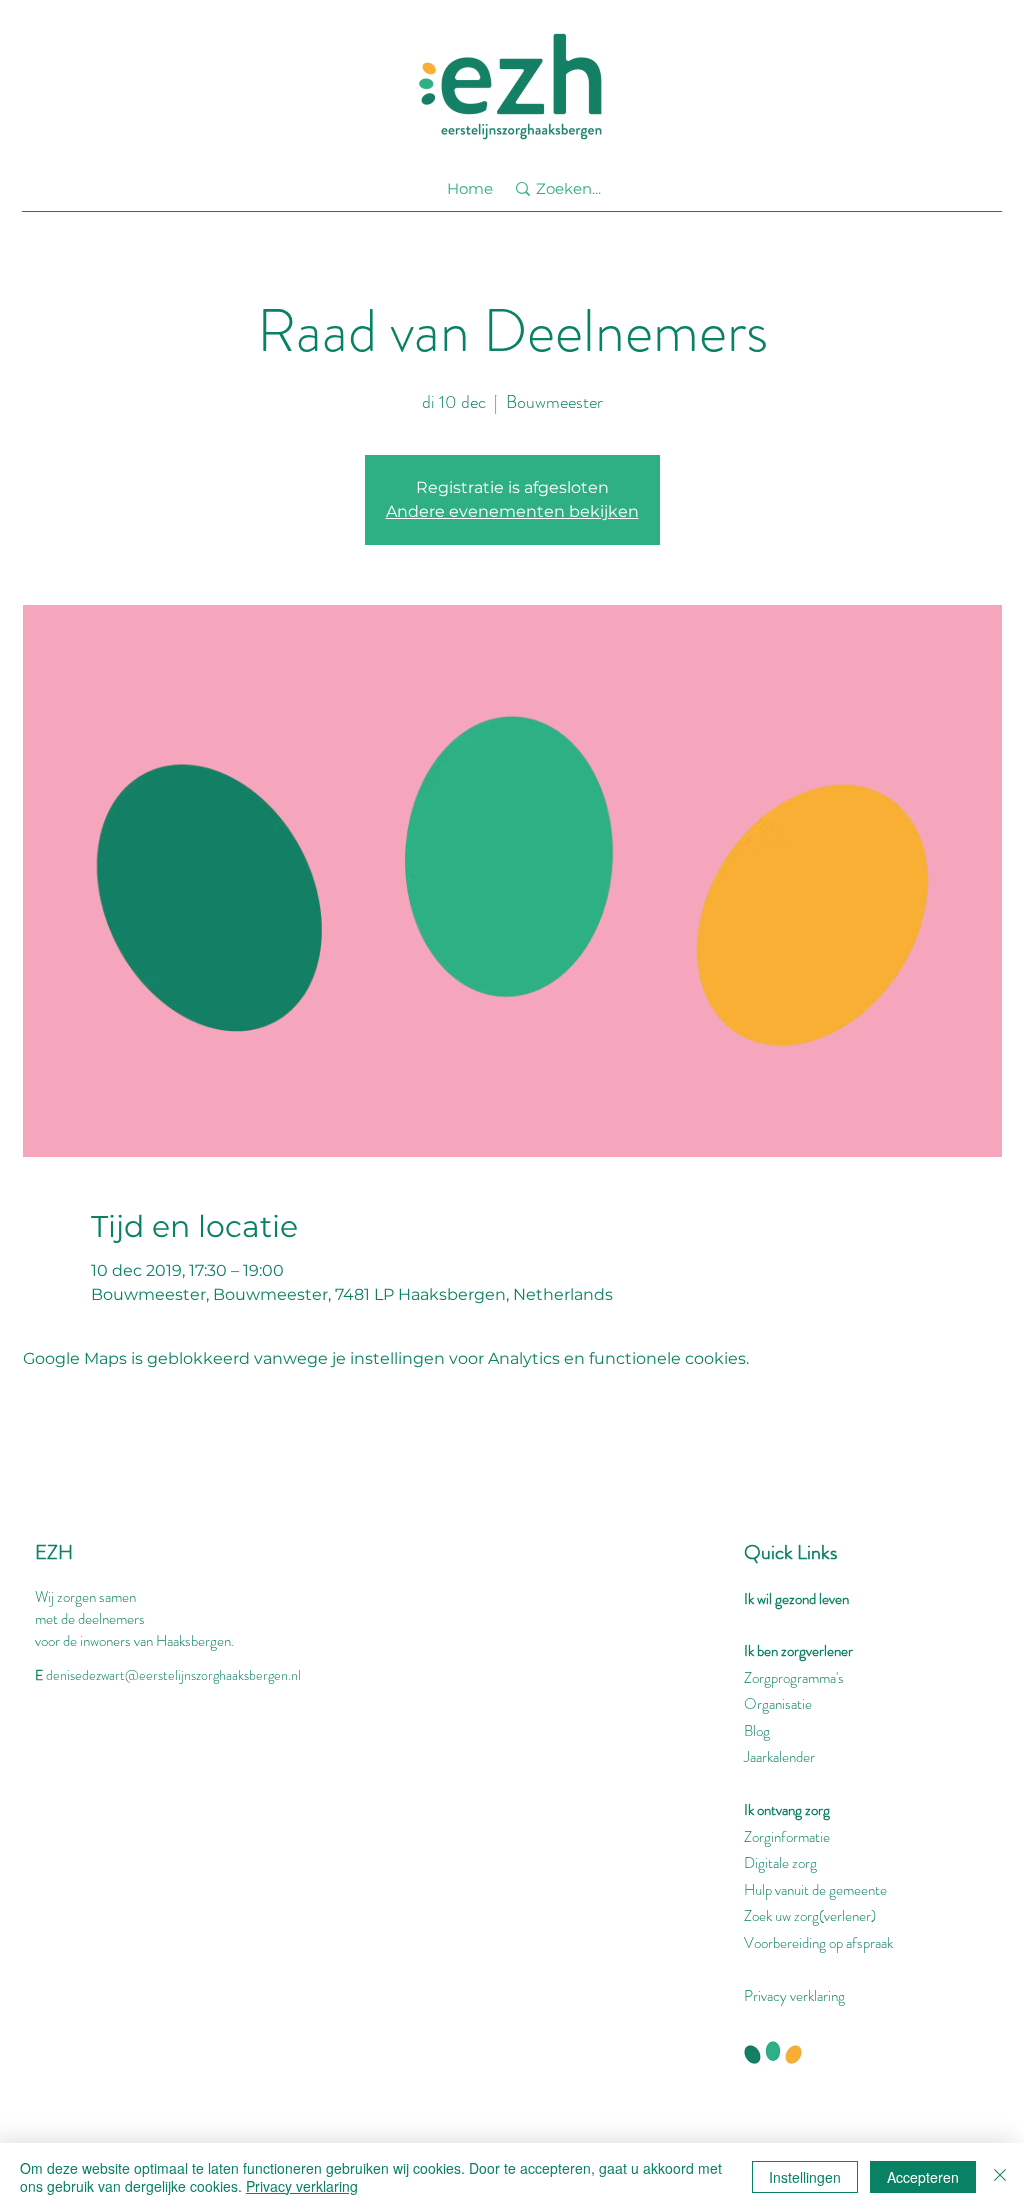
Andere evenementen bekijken (512, 511)
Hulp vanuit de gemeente (815, 1890)
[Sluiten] (1000, 2177)
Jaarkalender (779, 1757)
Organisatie (778, 1704)
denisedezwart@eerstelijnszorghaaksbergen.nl (173, 1675)
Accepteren (923, 2177)
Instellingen (805, 2177)
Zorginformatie (787, 1837)
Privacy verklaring (794, 1996)
